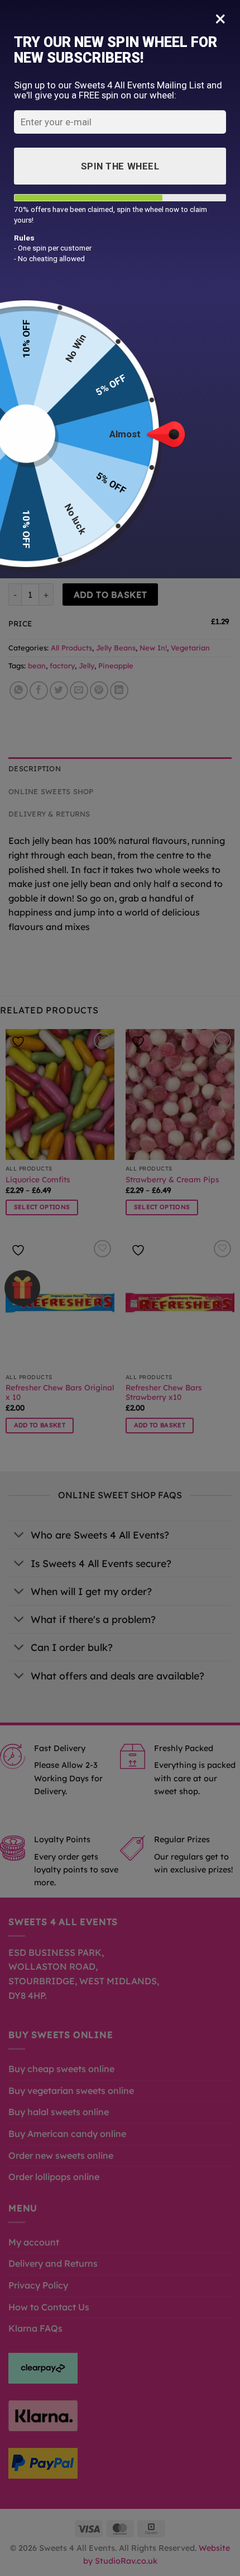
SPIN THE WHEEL (120, 166)
